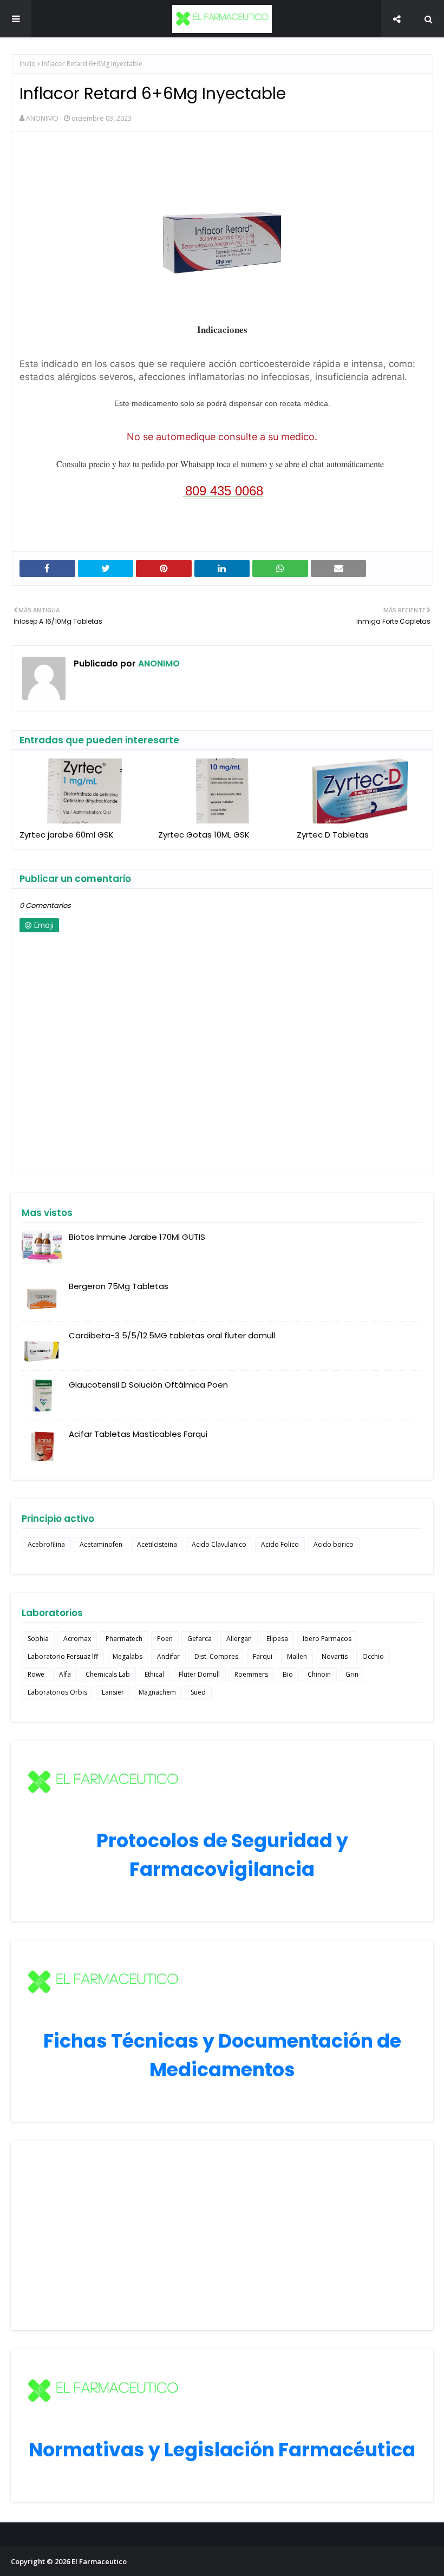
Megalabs (128, 1656)
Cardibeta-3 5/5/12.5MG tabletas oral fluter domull (172, 1335)
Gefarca (200, 1639)
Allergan (239, 1639)
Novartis (335, 1656)
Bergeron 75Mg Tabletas (119, 1286)
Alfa (65, 1674)
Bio (288, 1674)
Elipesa (277, 1639)
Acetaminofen (101, 1544)
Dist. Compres (216, 1656)
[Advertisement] (222, 2235)
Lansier (113, 1692)
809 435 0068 (224, 491)
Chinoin (319, 1674)
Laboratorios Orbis (57, 1692)
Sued (198, 1692)
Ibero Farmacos (327, 1639)
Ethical (154, 1674)
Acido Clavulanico (219, 1544)
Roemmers (251, 1674)
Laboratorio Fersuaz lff (63, 1656)
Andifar (168, 1656)
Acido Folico (280, 1544)
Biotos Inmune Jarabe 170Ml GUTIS (137, 1237)
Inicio (28, 64)
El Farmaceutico (99, 2561)
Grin (352, 1674)
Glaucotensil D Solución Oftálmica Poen (148, 1385)
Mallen (297, 1656)
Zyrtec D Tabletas (333, 835)
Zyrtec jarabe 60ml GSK (67, 835)
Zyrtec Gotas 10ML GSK (204, 835)
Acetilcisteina (157, 1544)
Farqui (263, 1656)
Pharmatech (124, 1639)
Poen (165, 1639)
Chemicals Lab (108, 1674)
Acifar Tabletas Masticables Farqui (138, 1434)
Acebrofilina (46, 1544)
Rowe (36, 1674)
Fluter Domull (199, 1674)
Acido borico (334, 1544)
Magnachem (157, 1692)
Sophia (38, 1639)
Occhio (373, 1656)
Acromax (77, 1639)
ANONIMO (42, 118)
